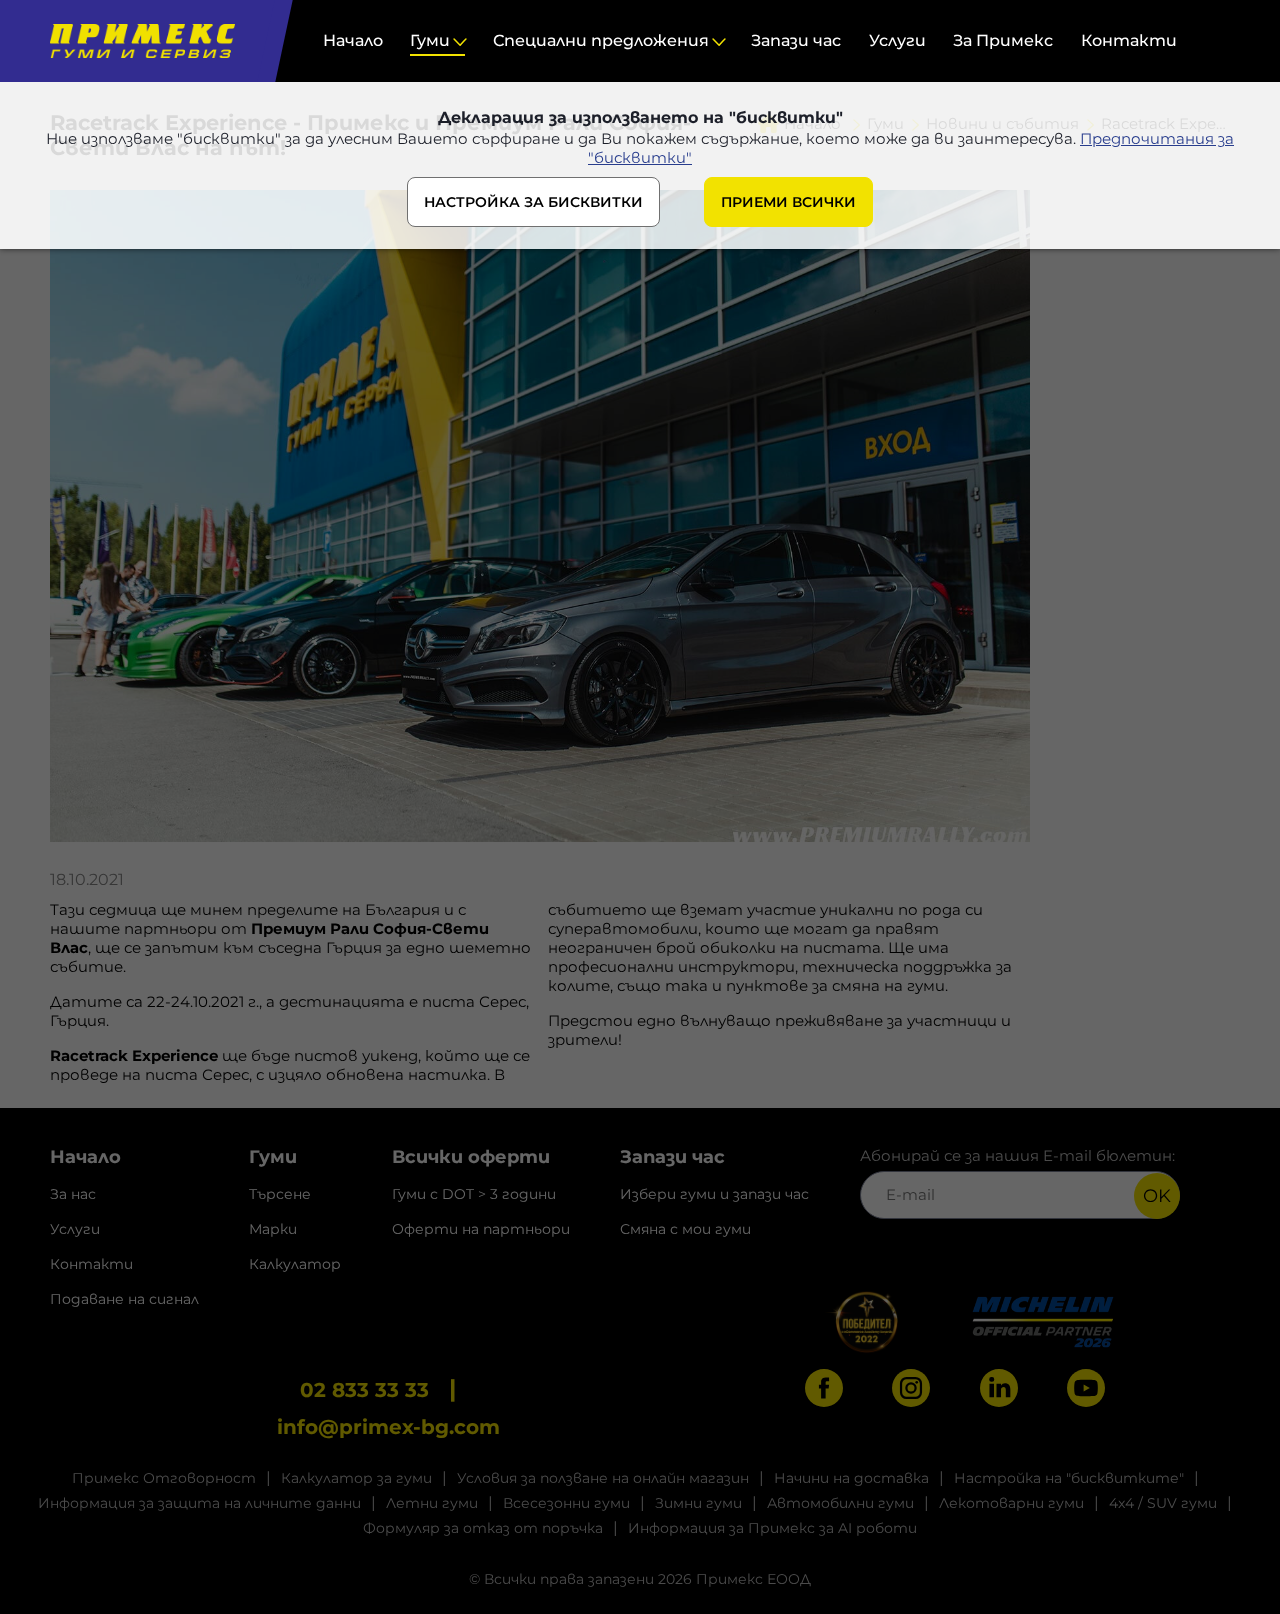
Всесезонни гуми (566, 1503)
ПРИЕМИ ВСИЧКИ (788, 202)
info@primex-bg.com (388, 1427)
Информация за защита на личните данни (199, 1503)
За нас (73, 1194)
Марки (273, 1229)
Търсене (280, 1194)
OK (1157, 1196)
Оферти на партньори (481, 1229)
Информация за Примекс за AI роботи (772, 1528)
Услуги (897, 40)
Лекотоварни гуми (1011, 1503)
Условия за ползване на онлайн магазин (603, 1478)
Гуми (430, 40)
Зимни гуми (698, 1503)
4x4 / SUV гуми (1163, 1503)
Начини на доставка (851, 1478)
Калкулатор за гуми (356, 1478)
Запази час (796, 40)
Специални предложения (601, 40)
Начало (353, 40)
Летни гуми (432, 1503)
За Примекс (1003, 40)
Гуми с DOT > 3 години (474, 1194)
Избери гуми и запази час (714, 1194)
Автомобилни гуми (840, 1503)
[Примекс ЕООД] (137, 41)
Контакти (1129, 40)
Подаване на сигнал (124, 1299)
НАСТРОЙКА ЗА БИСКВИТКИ (533, 202)
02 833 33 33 (364, 1390)
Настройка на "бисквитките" (1069, 1478)
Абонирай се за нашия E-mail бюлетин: (1017, 1155)
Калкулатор (295, 1264)
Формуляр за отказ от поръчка (483, 1528)
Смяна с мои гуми (685, 1229)
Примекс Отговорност (164, 1478)
